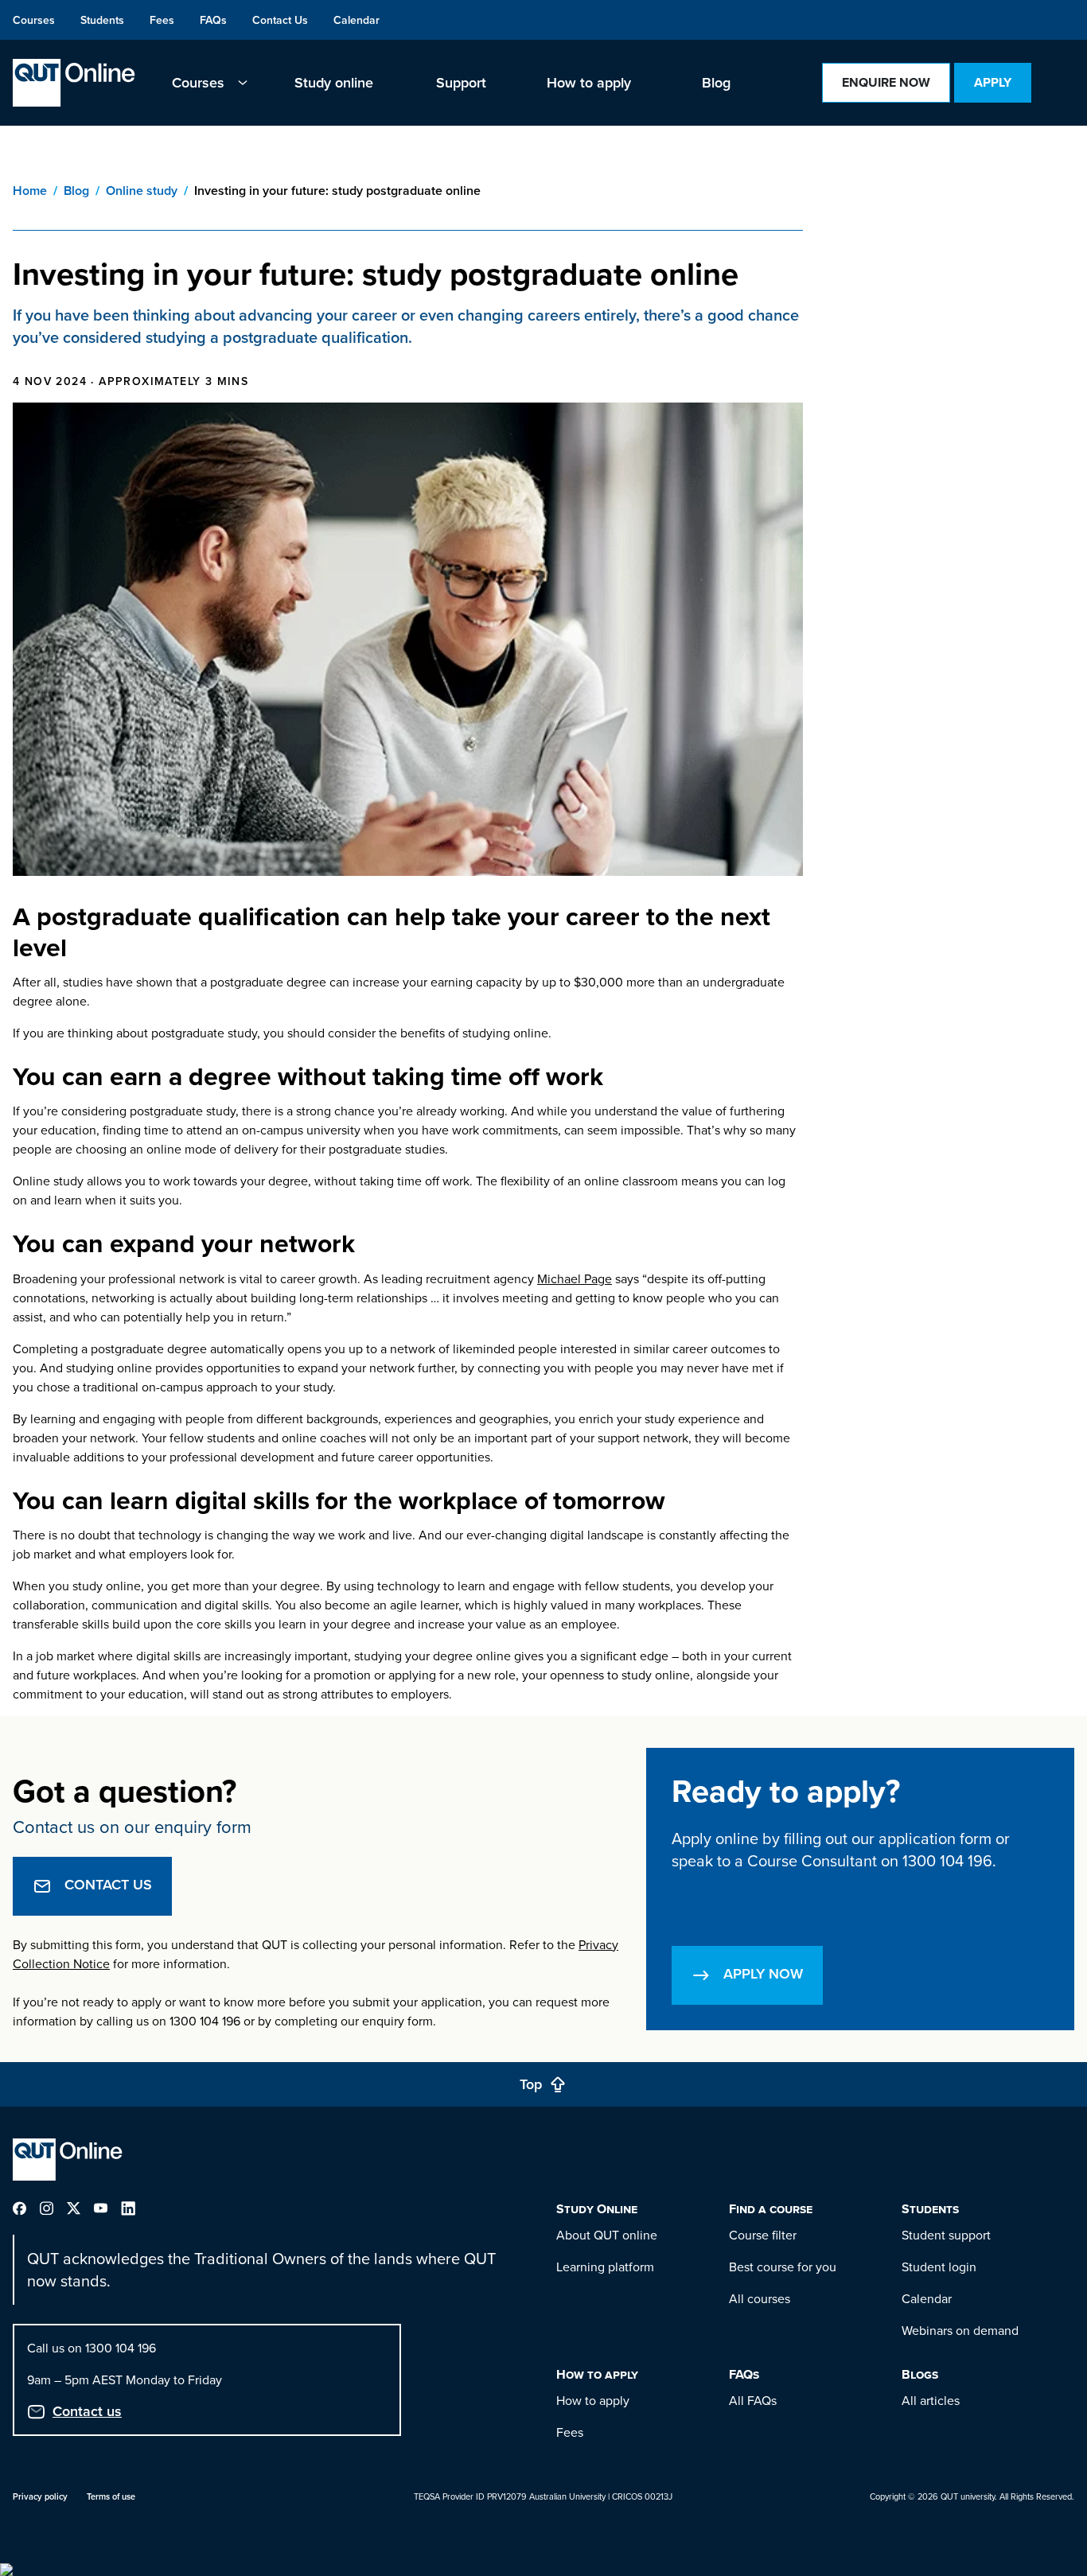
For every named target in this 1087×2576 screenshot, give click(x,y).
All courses (760, 2298)
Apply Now (763, 1973)
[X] (80, 2206)
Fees (570, 2432)
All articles (931, 2400)
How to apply (593, 2400)
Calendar (927, 2298)
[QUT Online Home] (74, 83)
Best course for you (783, 2267)
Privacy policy (40, 2496)
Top (531, 2084)
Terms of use (111, 2496)
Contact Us (108, 1884)
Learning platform (605, 2267)
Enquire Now (886, 82)
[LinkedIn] (134, 2206)
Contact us (87, 2411)
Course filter (763, 2235)
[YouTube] (107, 2206)
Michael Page (575, 1278)
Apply (993, 82)
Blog (76, 191)
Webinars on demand (960, 2330)
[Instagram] (53, 2206)
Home (30, 191)
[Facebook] (26, 2206)
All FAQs (753, 2400)
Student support (946, 2235)
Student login (939, 2267)
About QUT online (607, 2235)
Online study (142, 191)
